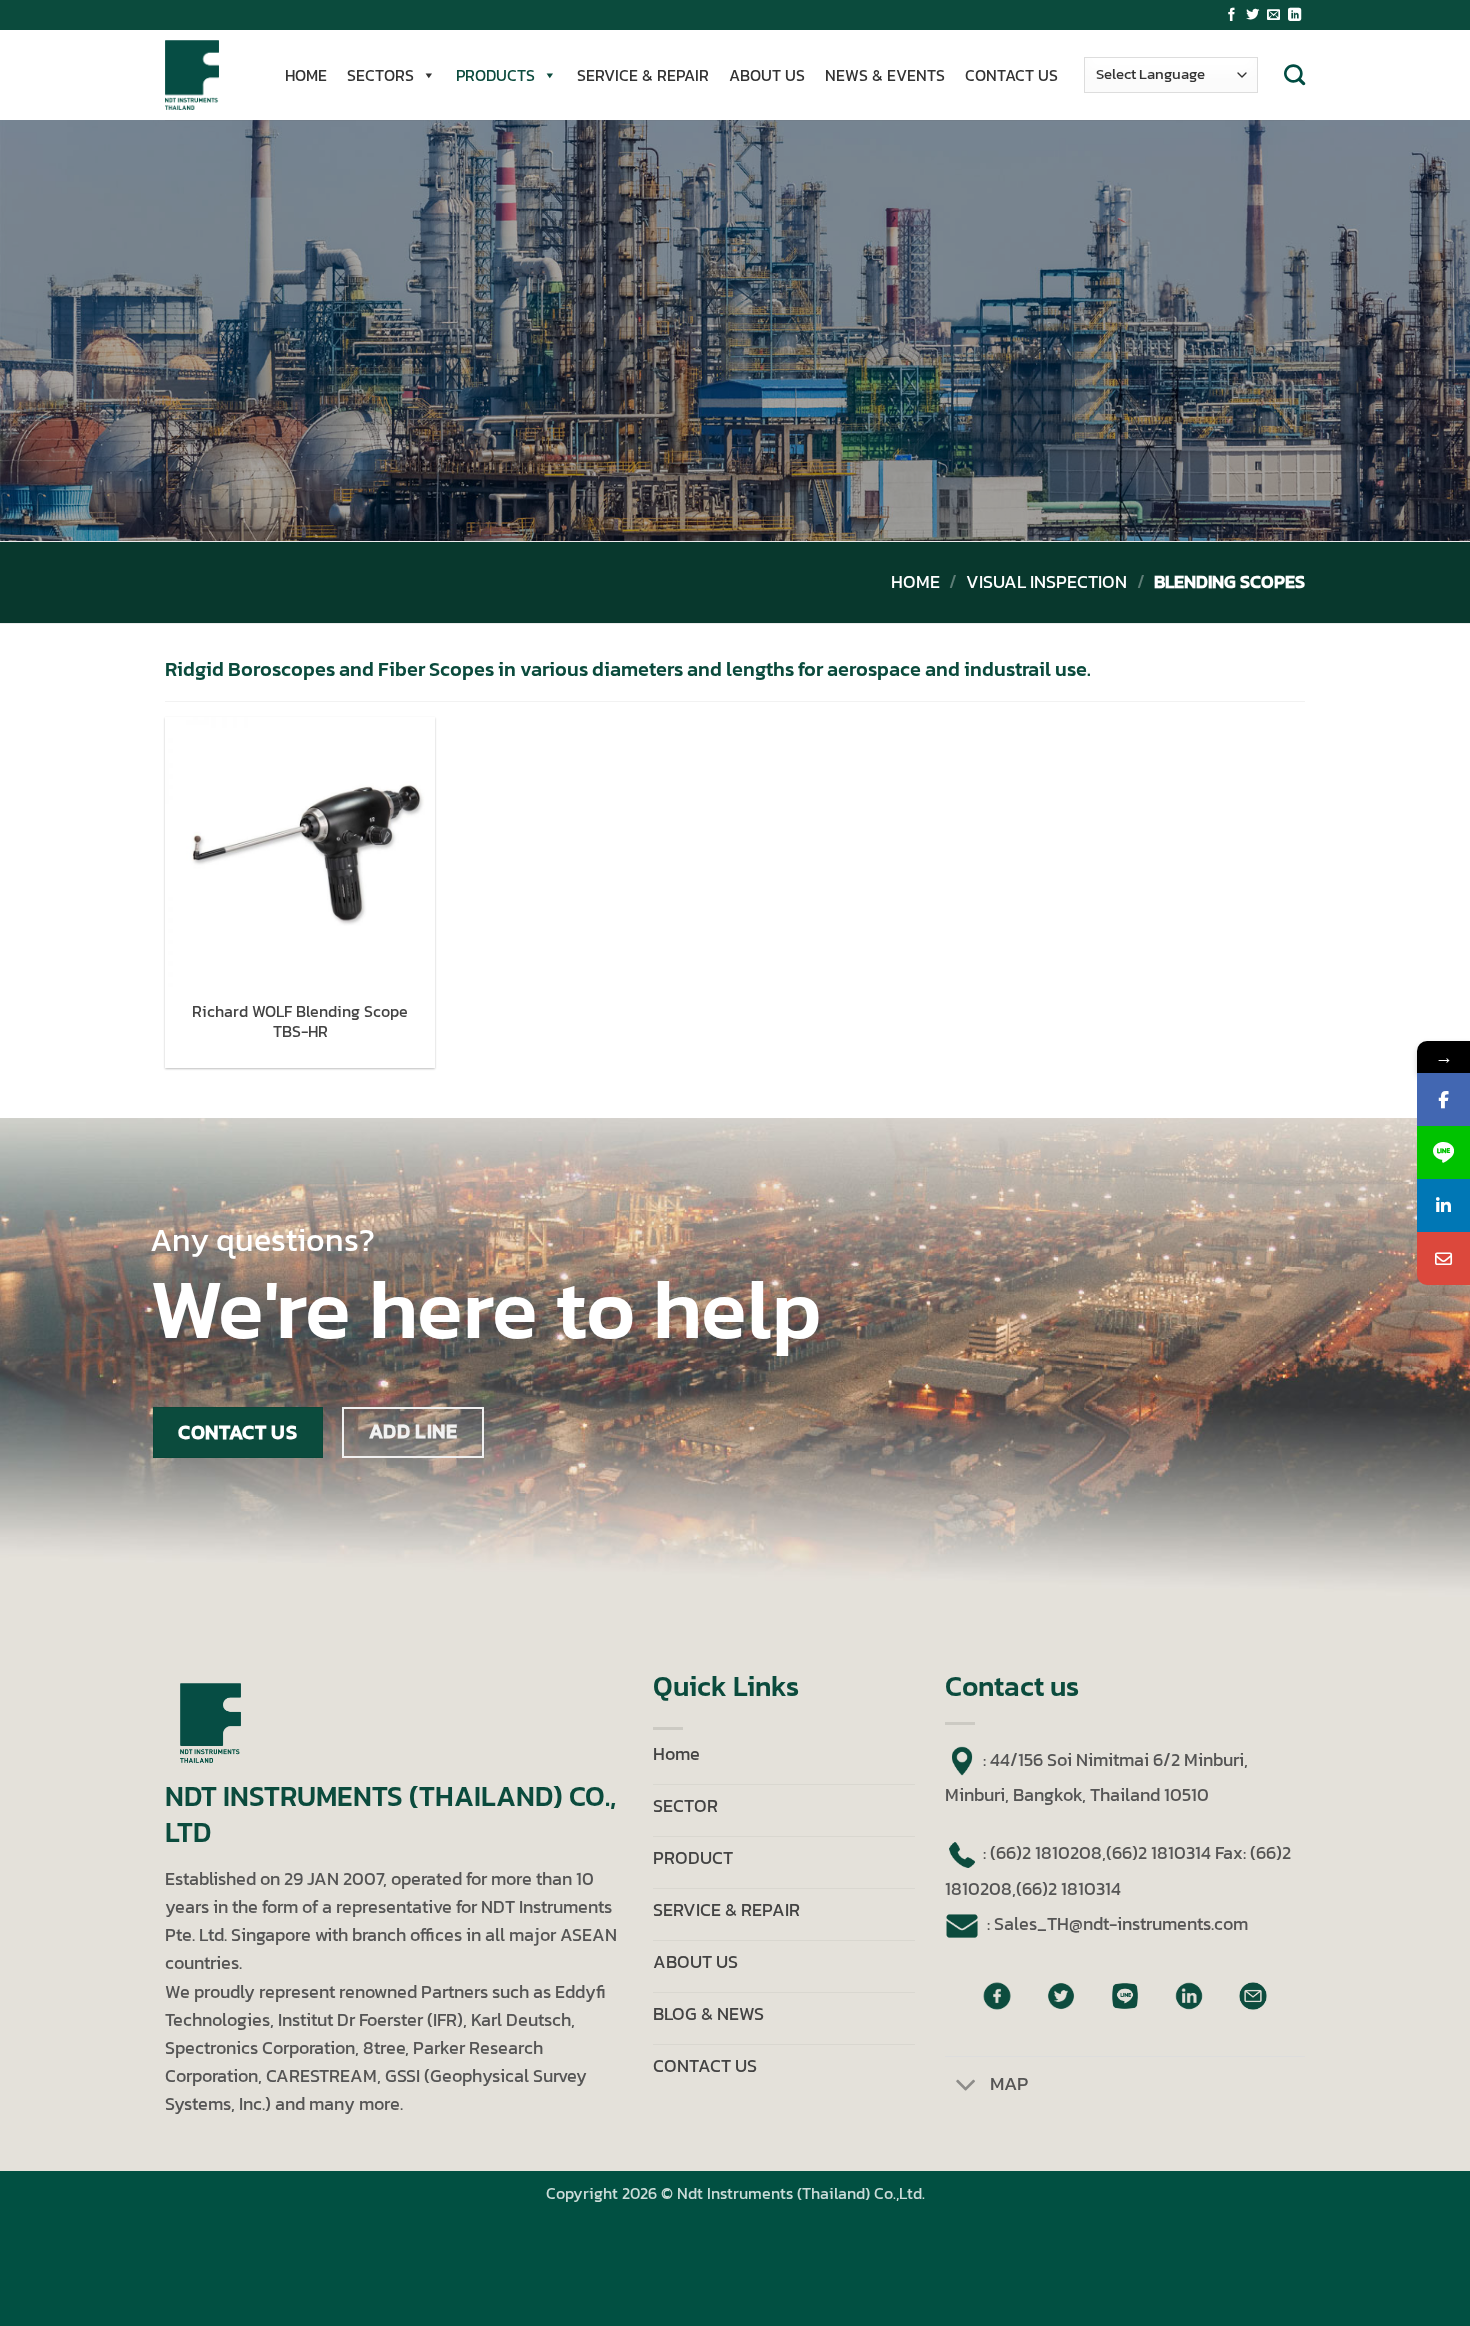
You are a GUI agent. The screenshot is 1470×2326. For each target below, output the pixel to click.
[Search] (1294, 74)
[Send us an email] (1273, 15)
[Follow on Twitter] (1252, 15)
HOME (306, 75)
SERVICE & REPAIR (643, 75)
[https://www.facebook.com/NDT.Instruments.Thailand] (1443, 1099)
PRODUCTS (495, 75)
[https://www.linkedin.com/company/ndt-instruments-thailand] (1443, 1205)
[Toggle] (966, 2086)
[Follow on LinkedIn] (1294, 15)
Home (915, 582)
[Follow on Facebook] (1231, 15)
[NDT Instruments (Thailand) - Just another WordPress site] (205, 75)
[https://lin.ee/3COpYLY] (1443, 1152)
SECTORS (380, 75)
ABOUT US (767, 75)
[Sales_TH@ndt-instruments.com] (1443, 1258)
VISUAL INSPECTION (1046, 582)
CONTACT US (1011, 75)
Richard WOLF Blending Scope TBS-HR (300, 1022)
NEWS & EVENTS (885, 75)
